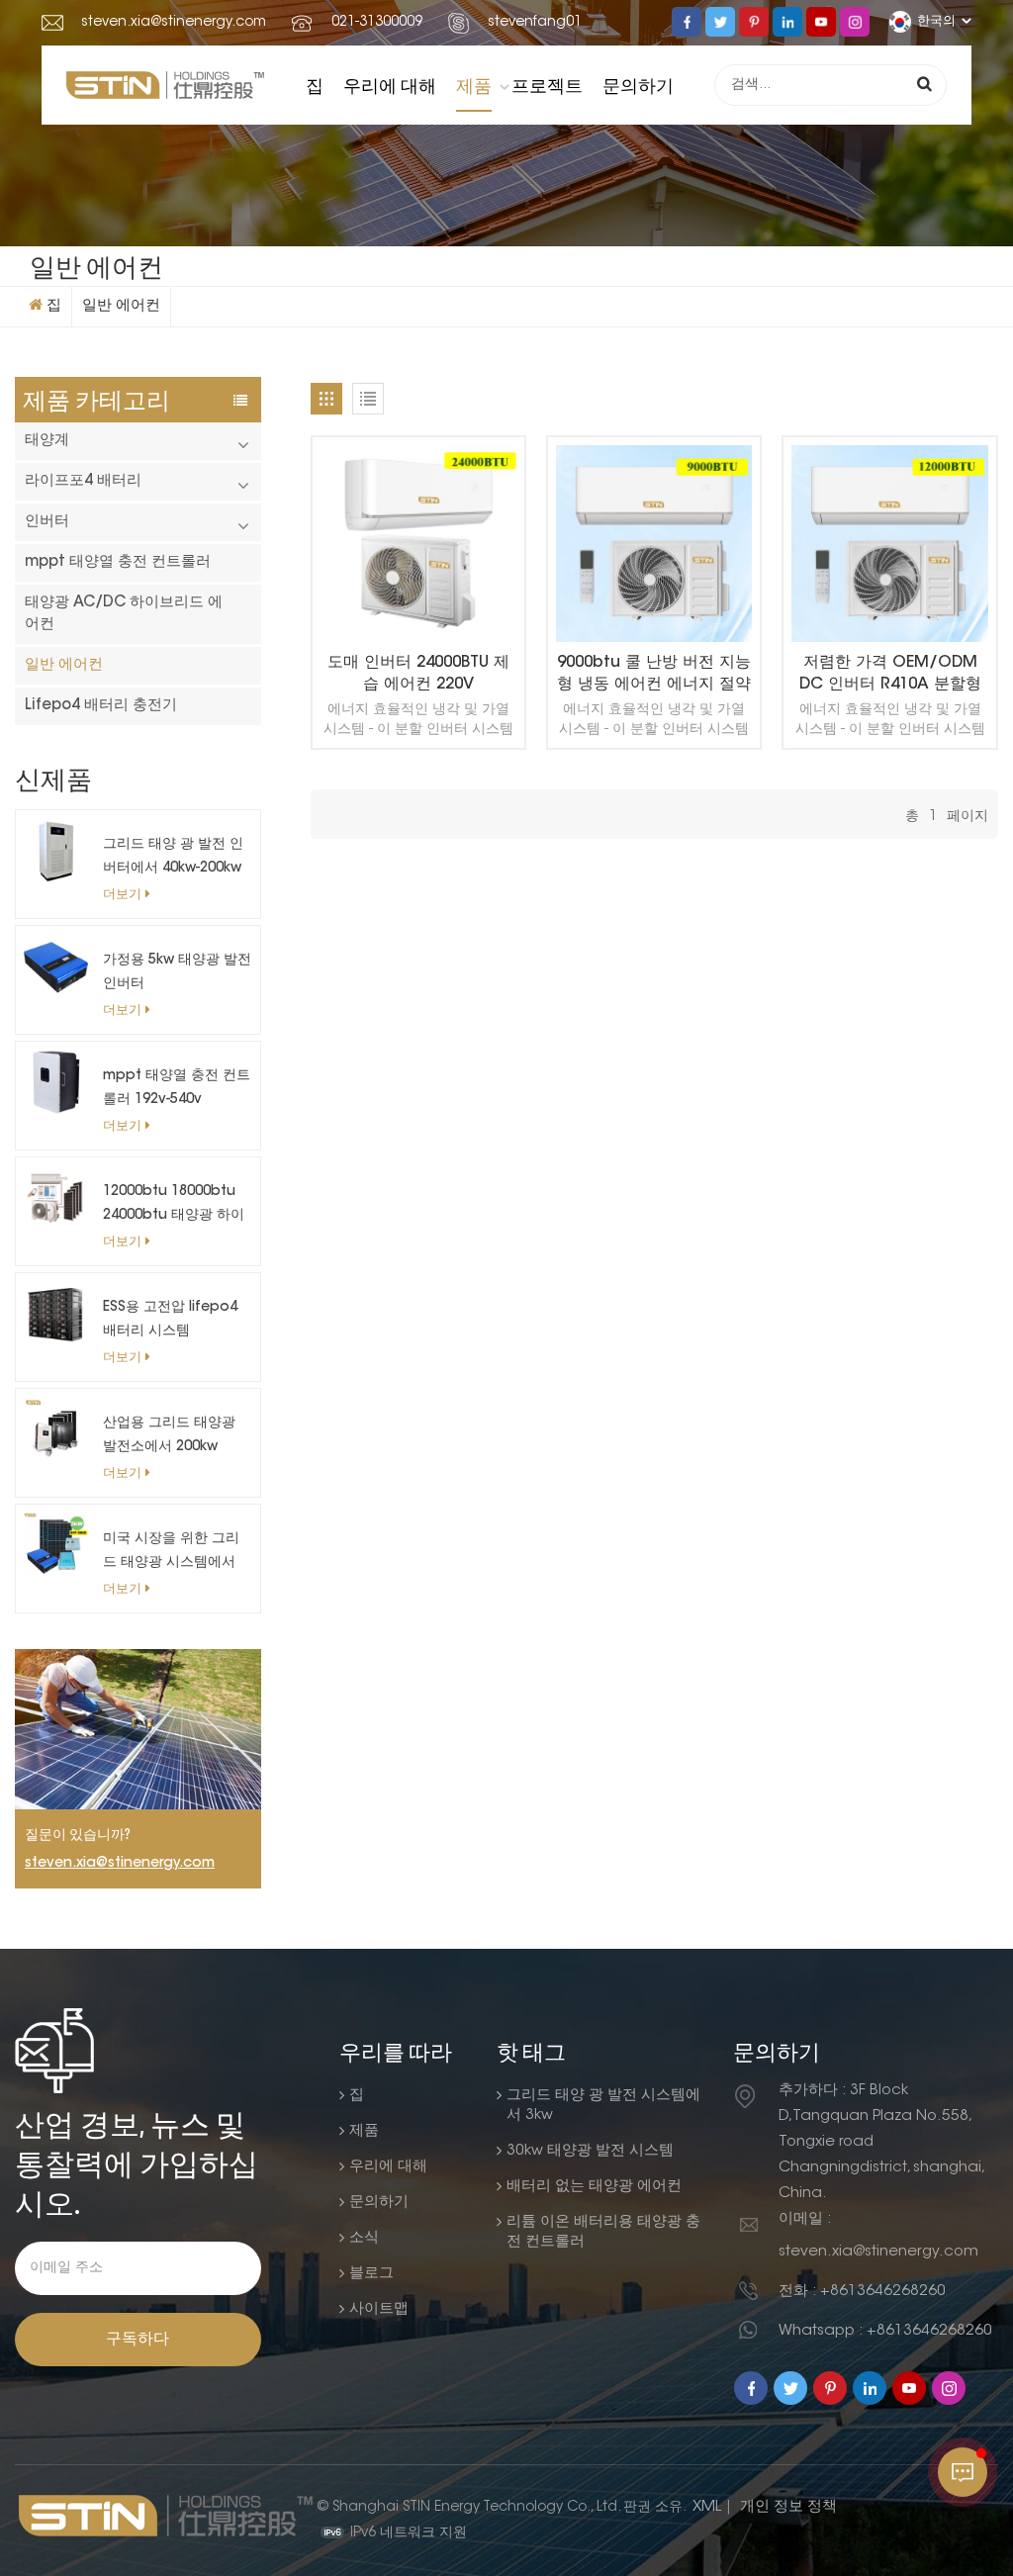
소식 (364, 2238)
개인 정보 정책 (788, 2507)
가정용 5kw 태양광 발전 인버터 (177, 972)
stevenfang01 (535, 23)
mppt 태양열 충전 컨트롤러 (118, 562)
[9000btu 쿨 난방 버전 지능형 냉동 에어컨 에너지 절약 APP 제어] (654, 544)
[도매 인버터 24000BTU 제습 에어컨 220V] (418, 544)
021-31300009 (377, 23)
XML (707, 2507)
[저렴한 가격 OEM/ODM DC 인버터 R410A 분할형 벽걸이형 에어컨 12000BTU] (889, 544)
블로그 (371, 2274)
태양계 (47, 441)
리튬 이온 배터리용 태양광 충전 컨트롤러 (603, 2232)
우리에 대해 (390, 85)
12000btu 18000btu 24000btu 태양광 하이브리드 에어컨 (174, 1206)
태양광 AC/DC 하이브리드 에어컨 (124, 614)
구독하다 (138, 2340)
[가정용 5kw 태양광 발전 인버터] (56, 966)
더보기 (122, 895)
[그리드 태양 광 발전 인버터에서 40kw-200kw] (56, 850)
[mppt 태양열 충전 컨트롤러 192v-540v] (56, 1082)
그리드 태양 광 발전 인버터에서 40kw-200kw (173, 857)
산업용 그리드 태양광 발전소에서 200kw (169, 1435)
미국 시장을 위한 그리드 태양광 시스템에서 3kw (171, 1554)
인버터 (47, 522)
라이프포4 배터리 (83, 481)
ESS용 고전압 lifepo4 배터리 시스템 (170, 1320)
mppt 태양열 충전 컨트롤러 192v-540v (177, 1088)
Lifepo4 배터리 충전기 (101, 706)
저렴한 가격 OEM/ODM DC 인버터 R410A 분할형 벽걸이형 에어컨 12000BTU (890, 675)
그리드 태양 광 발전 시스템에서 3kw (603, 2106)
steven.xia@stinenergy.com (174, 23)
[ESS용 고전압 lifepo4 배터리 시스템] (56, 1313)
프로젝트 (547, 85)
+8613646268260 (883, 2292)
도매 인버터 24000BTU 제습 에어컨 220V (418, 674)
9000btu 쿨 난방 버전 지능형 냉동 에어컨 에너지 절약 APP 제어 (654, 675)
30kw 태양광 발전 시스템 (590, 2151)
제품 (474, 85)
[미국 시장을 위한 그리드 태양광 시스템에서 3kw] (56, 1545)
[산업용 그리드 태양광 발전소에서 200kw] (56, 1429)
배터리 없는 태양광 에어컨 (594, 2187)
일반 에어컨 (121, 306)
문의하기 (638, 85)
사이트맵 (379, 2309)
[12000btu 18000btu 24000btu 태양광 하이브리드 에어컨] (56, 1197)
